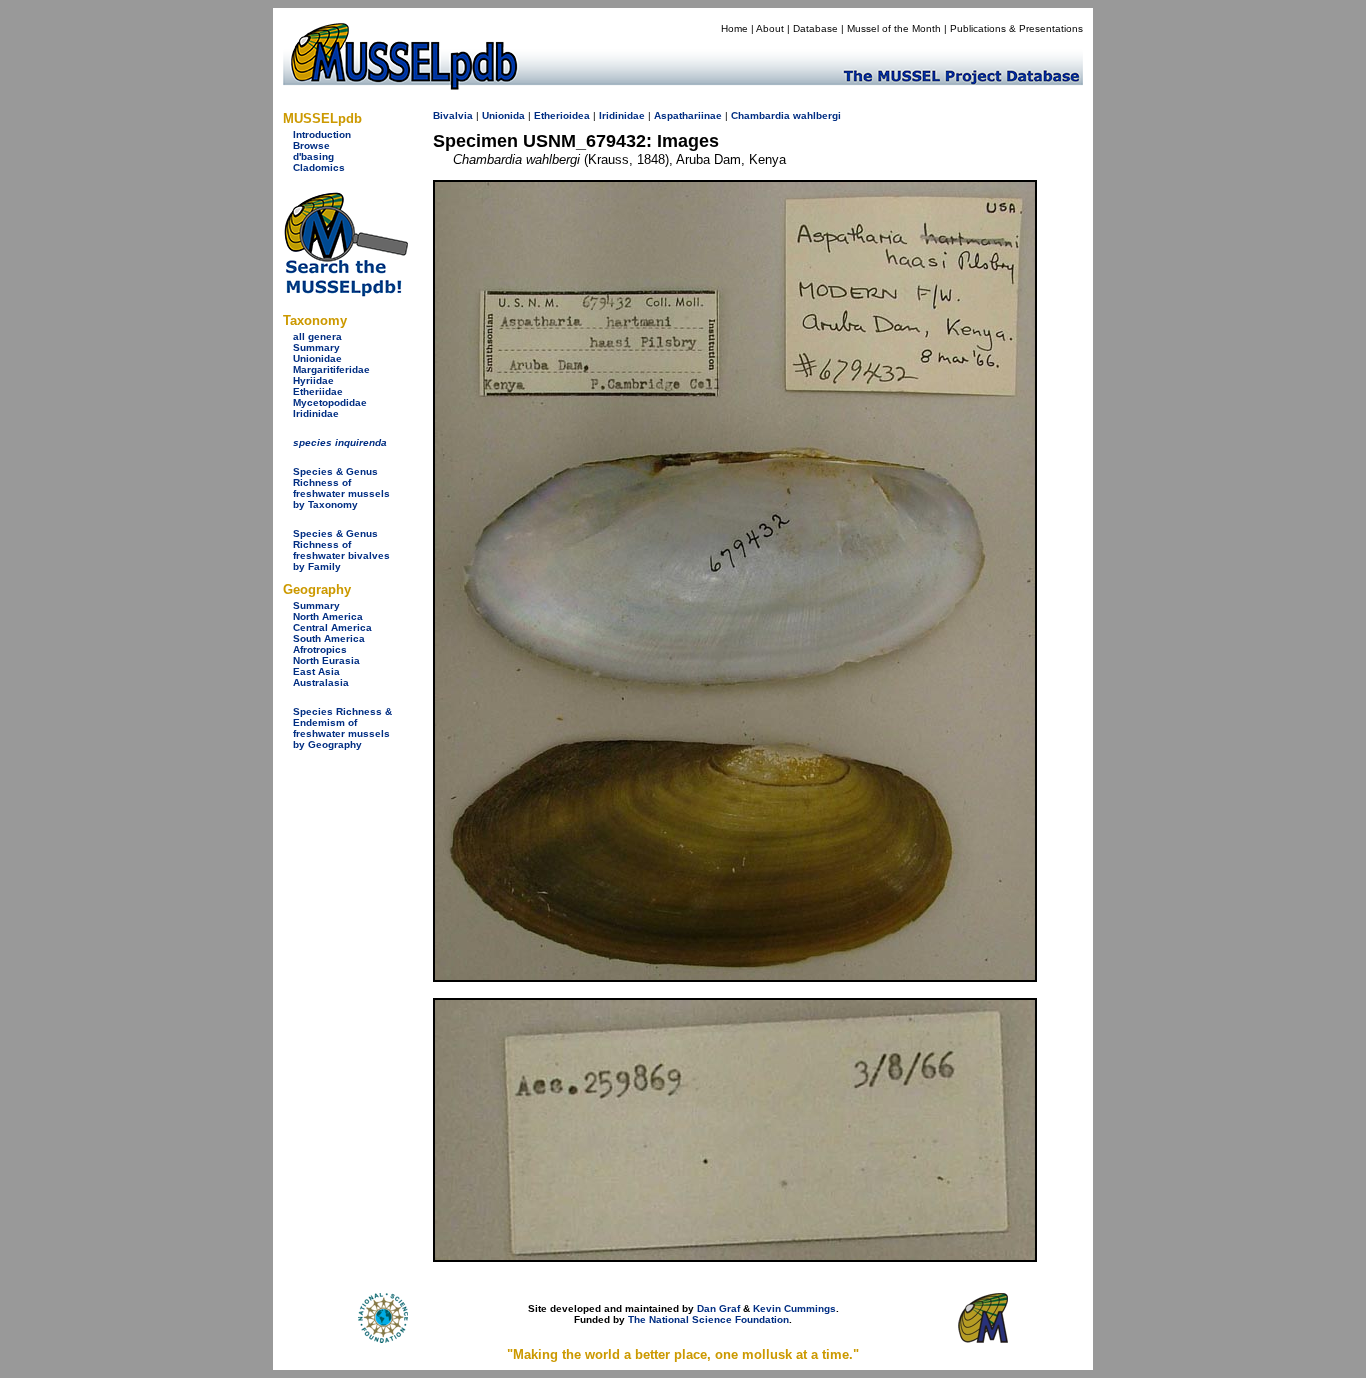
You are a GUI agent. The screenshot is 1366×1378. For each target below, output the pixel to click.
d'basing (313, 156)
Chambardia (760, 115)
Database (815, 28)
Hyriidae (313, 380)
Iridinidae (316, 413)
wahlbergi (817, 115)
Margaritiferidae (331, 369)
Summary (316, 347)
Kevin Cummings (794, 1308)
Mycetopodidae (330, 402)
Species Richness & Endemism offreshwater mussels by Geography (342, 728)
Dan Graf (718, 1308)
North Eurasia (326, 660)
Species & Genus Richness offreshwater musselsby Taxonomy (341, 488)
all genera (317, 336)
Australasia (321, 682)
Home (734, 28)
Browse (311, 145)
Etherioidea (562, 115)
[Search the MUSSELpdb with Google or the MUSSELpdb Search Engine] (345, 292)
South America (329, 638)
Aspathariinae (688, 115)
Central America (332, 627)
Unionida (503, 115)
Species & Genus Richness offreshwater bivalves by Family (341, 550)
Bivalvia (453, 115)
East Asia (316, 671)
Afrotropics (320, 649)
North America (328, 616)
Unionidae (317, 358)
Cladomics (319, 167)
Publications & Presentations (1016, 28)
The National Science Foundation (708, 1319)
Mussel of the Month (894, 28)
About (770, 28)
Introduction (322, 134)
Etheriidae (318, 391)
